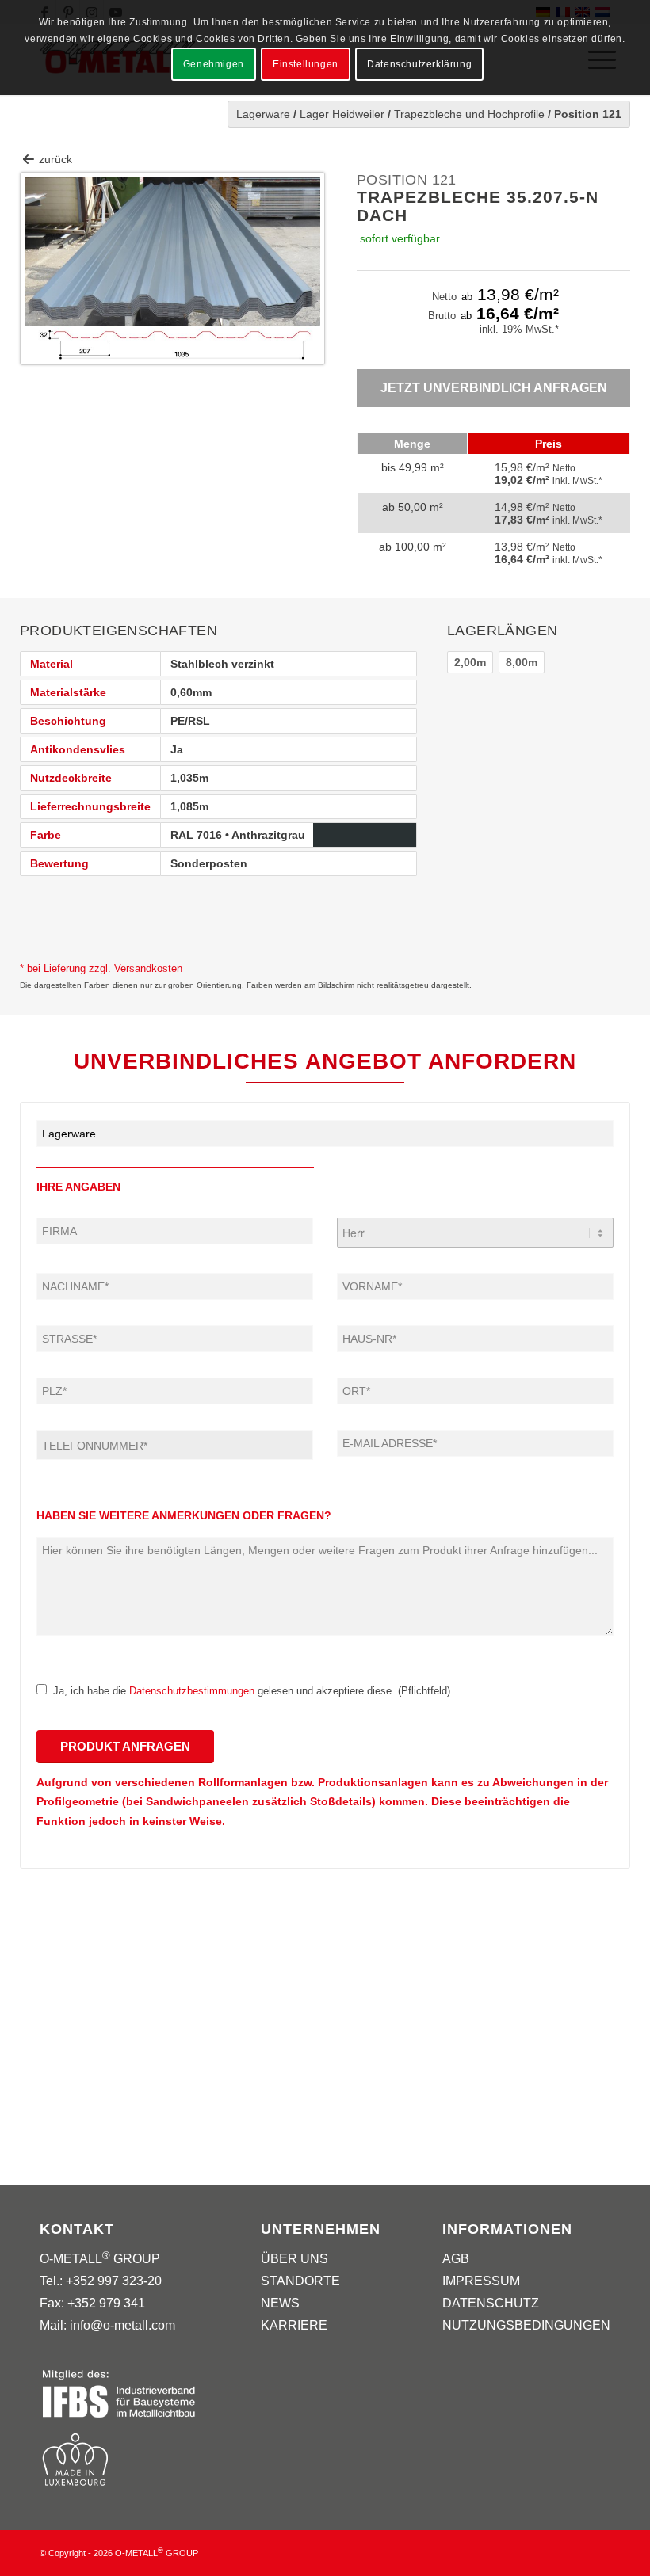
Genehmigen (214, 64)
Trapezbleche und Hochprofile (469, 114)
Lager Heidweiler (342, 114)
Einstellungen (306, 64)
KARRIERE (294, 2325)
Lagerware (263, 114)
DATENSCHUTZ (491, 2303)
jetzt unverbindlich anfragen (494, 388)
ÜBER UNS (294, 2259)
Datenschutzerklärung (419, 64)
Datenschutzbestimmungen (192, 1691)
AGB (456, 2259)
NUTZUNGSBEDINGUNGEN (526, 2325)
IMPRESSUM (481, 2281)
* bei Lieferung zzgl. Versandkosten (101, 968)
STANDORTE (300, 2281)
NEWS (280, 2303)
